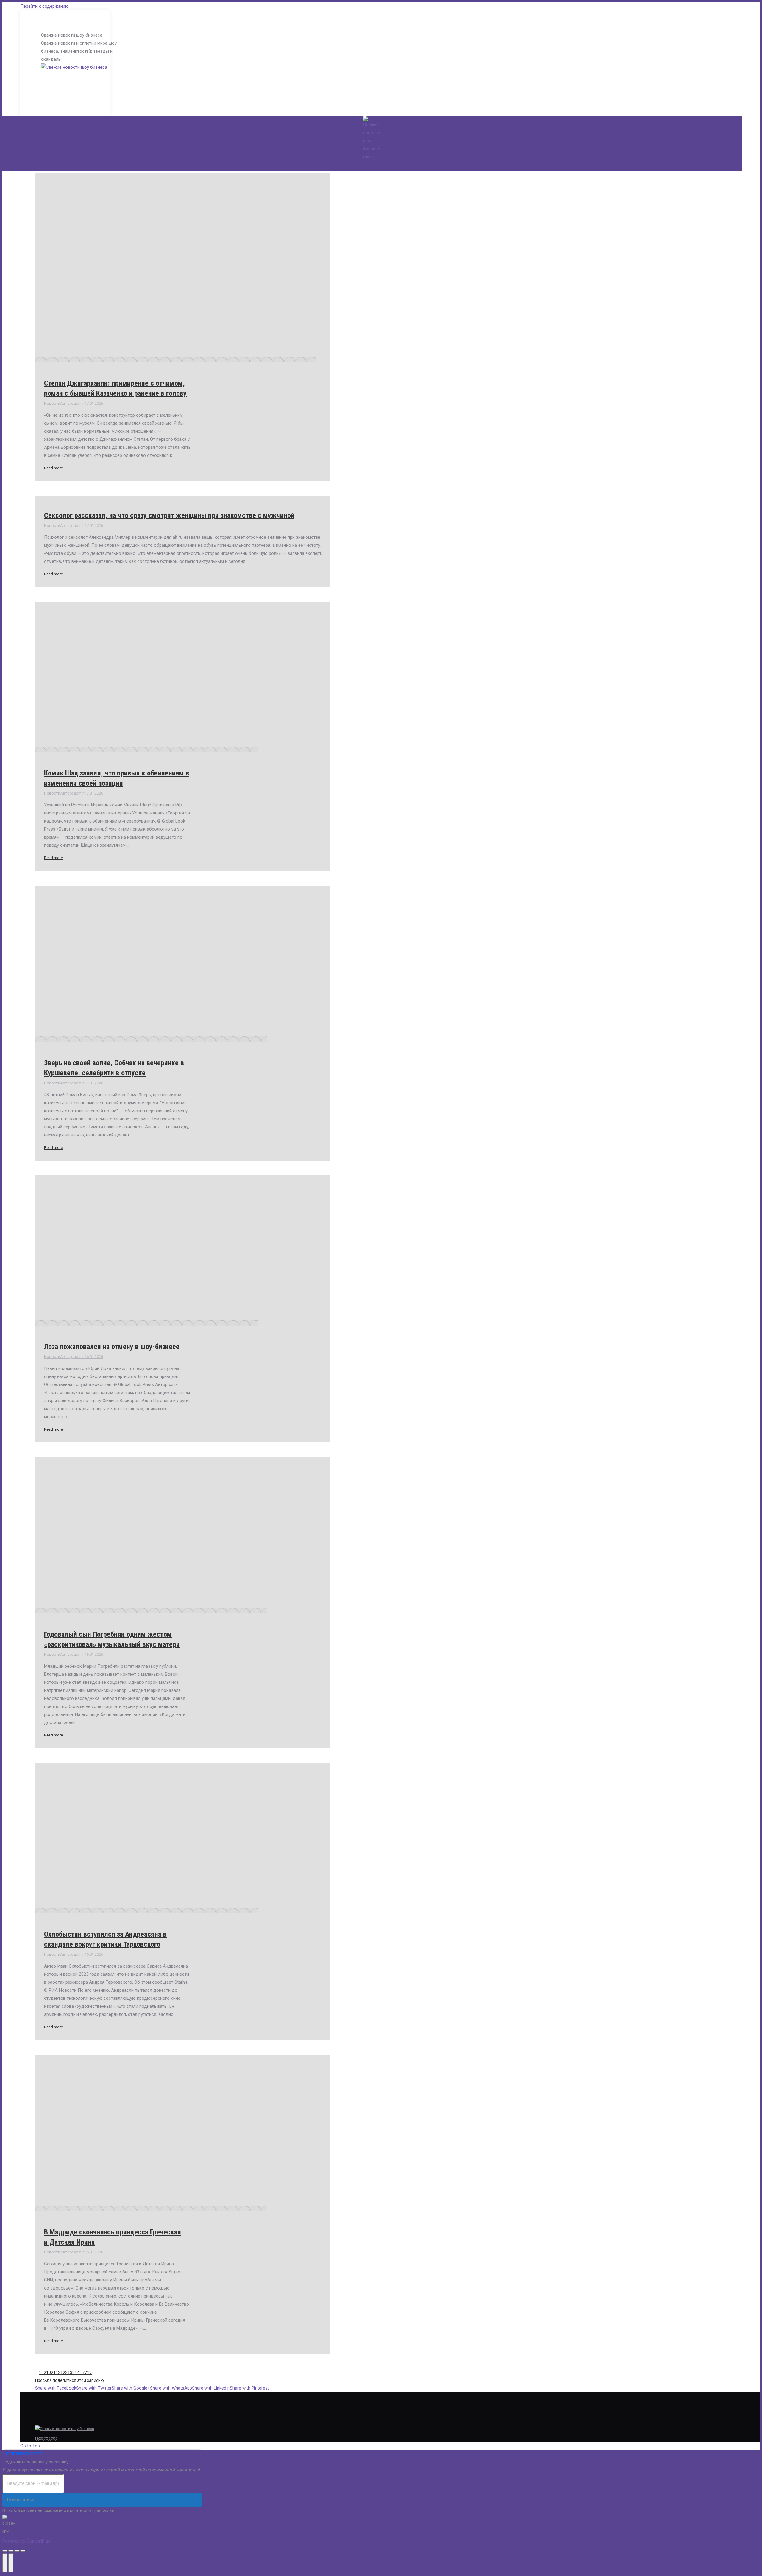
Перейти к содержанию (44, 6)
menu (369, 157)
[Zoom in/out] (23, 2551)
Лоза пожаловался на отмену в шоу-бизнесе (112, 1347)
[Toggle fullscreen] (17, 2551)
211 (54, 2373)
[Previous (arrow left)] (5, 2563)
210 (47, 2373)
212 (62, 2373)
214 (76, 2373)
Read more (53, 468)
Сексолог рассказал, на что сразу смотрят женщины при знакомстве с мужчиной (169, 515)
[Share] (11, 2551)
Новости (52, 403)
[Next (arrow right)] (11, 2563)
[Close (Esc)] (5, 2551)
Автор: (72, 403)
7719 (87, 2373)
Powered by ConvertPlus (28, 2541)
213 (69, 2373)
